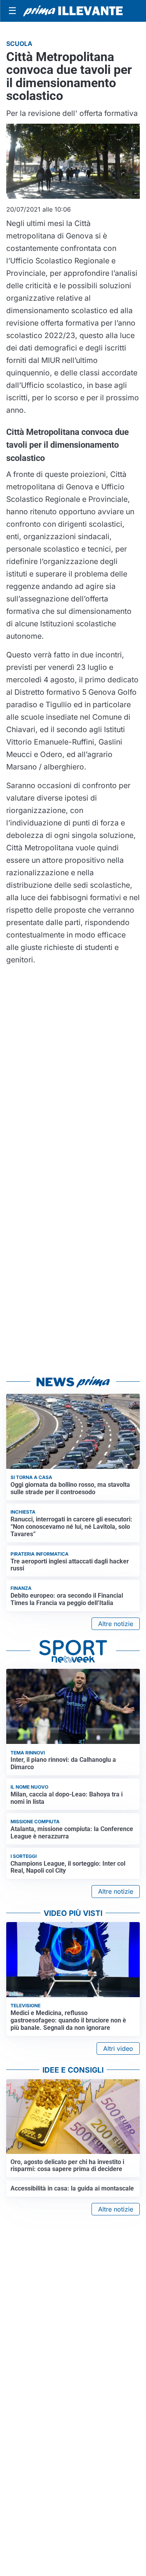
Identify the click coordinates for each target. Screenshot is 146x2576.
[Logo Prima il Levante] (73, 11)
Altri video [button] (118, 2049)
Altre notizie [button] (116, 1624)
